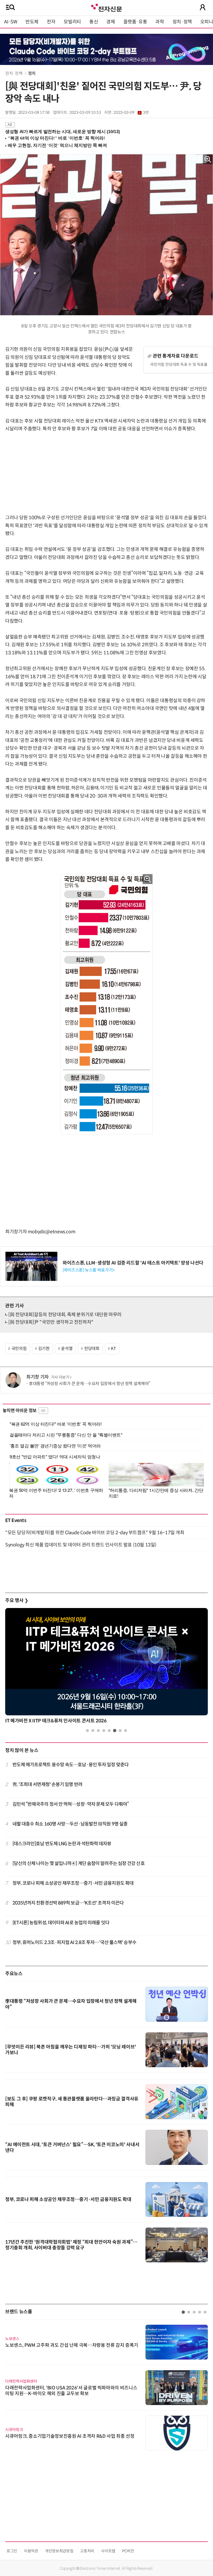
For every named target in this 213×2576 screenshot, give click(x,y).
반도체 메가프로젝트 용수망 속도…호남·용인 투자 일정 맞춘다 (71, 1765)
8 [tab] (126, 1731)
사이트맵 (108, 2551)
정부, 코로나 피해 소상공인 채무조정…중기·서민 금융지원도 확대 (73, 1883)
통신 (94, 22)
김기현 (44, 1349)
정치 (32, 73)
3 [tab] (98, 1731)
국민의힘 (19, 1349)
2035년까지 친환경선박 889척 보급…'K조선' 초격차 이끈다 (68, 1903)
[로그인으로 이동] (203, 7)
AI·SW (11, 22)
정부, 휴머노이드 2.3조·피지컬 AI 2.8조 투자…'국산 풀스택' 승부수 (74, 1942)
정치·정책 (182, 22)
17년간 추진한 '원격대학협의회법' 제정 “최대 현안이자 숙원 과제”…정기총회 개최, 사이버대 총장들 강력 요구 (71, 2245)
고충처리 (87, 2551)
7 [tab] (120, 1731)
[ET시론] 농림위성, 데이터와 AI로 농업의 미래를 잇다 (61, 1923)
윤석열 (67, 1349)
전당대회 (92, 1349)
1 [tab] (87, 1731)
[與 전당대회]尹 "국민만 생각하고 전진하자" (51, 1322)
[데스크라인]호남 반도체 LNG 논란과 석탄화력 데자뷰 (62, 1844)
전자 (51, 22)
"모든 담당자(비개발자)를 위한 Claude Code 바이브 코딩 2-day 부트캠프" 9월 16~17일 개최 (95, 1533)
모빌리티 (72, 22)
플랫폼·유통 (135, 22)
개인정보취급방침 (59, 2551)
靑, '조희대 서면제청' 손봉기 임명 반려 (47, 1784)
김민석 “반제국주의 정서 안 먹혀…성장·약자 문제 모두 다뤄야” (71, 1804)
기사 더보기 (60, 1377)
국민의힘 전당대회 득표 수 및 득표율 (179, 364)
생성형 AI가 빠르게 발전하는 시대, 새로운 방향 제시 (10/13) (62, 132)
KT (113, 1349)
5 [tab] (109, 1731)
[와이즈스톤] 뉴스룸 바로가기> (89, 1270)
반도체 (32, 22)
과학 (160, 22)
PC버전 (128, 2551)
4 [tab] (104, 1731)
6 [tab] (115, 1731)
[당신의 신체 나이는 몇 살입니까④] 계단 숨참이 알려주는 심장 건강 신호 (79, 1863)
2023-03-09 (131, 113)
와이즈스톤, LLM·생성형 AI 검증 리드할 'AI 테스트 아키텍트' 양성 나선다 (133, 1263)
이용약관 (31, 2551)
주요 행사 (17, 1600)
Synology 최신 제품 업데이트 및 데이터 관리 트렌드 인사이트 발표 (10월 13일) (81, 1545)
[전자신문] (106, 7)
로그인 (12, 2551)
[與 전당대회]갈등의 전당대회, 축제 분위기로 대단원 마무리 (65, 1315)
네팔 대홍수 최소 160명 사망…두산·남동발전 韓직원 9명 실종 (70, 1824)
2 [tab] (93, 1731)
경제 (111, 22)
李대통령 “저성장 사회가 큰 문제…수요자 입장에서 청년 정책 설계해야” (89, 1384)
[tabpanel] (106, 1667)
